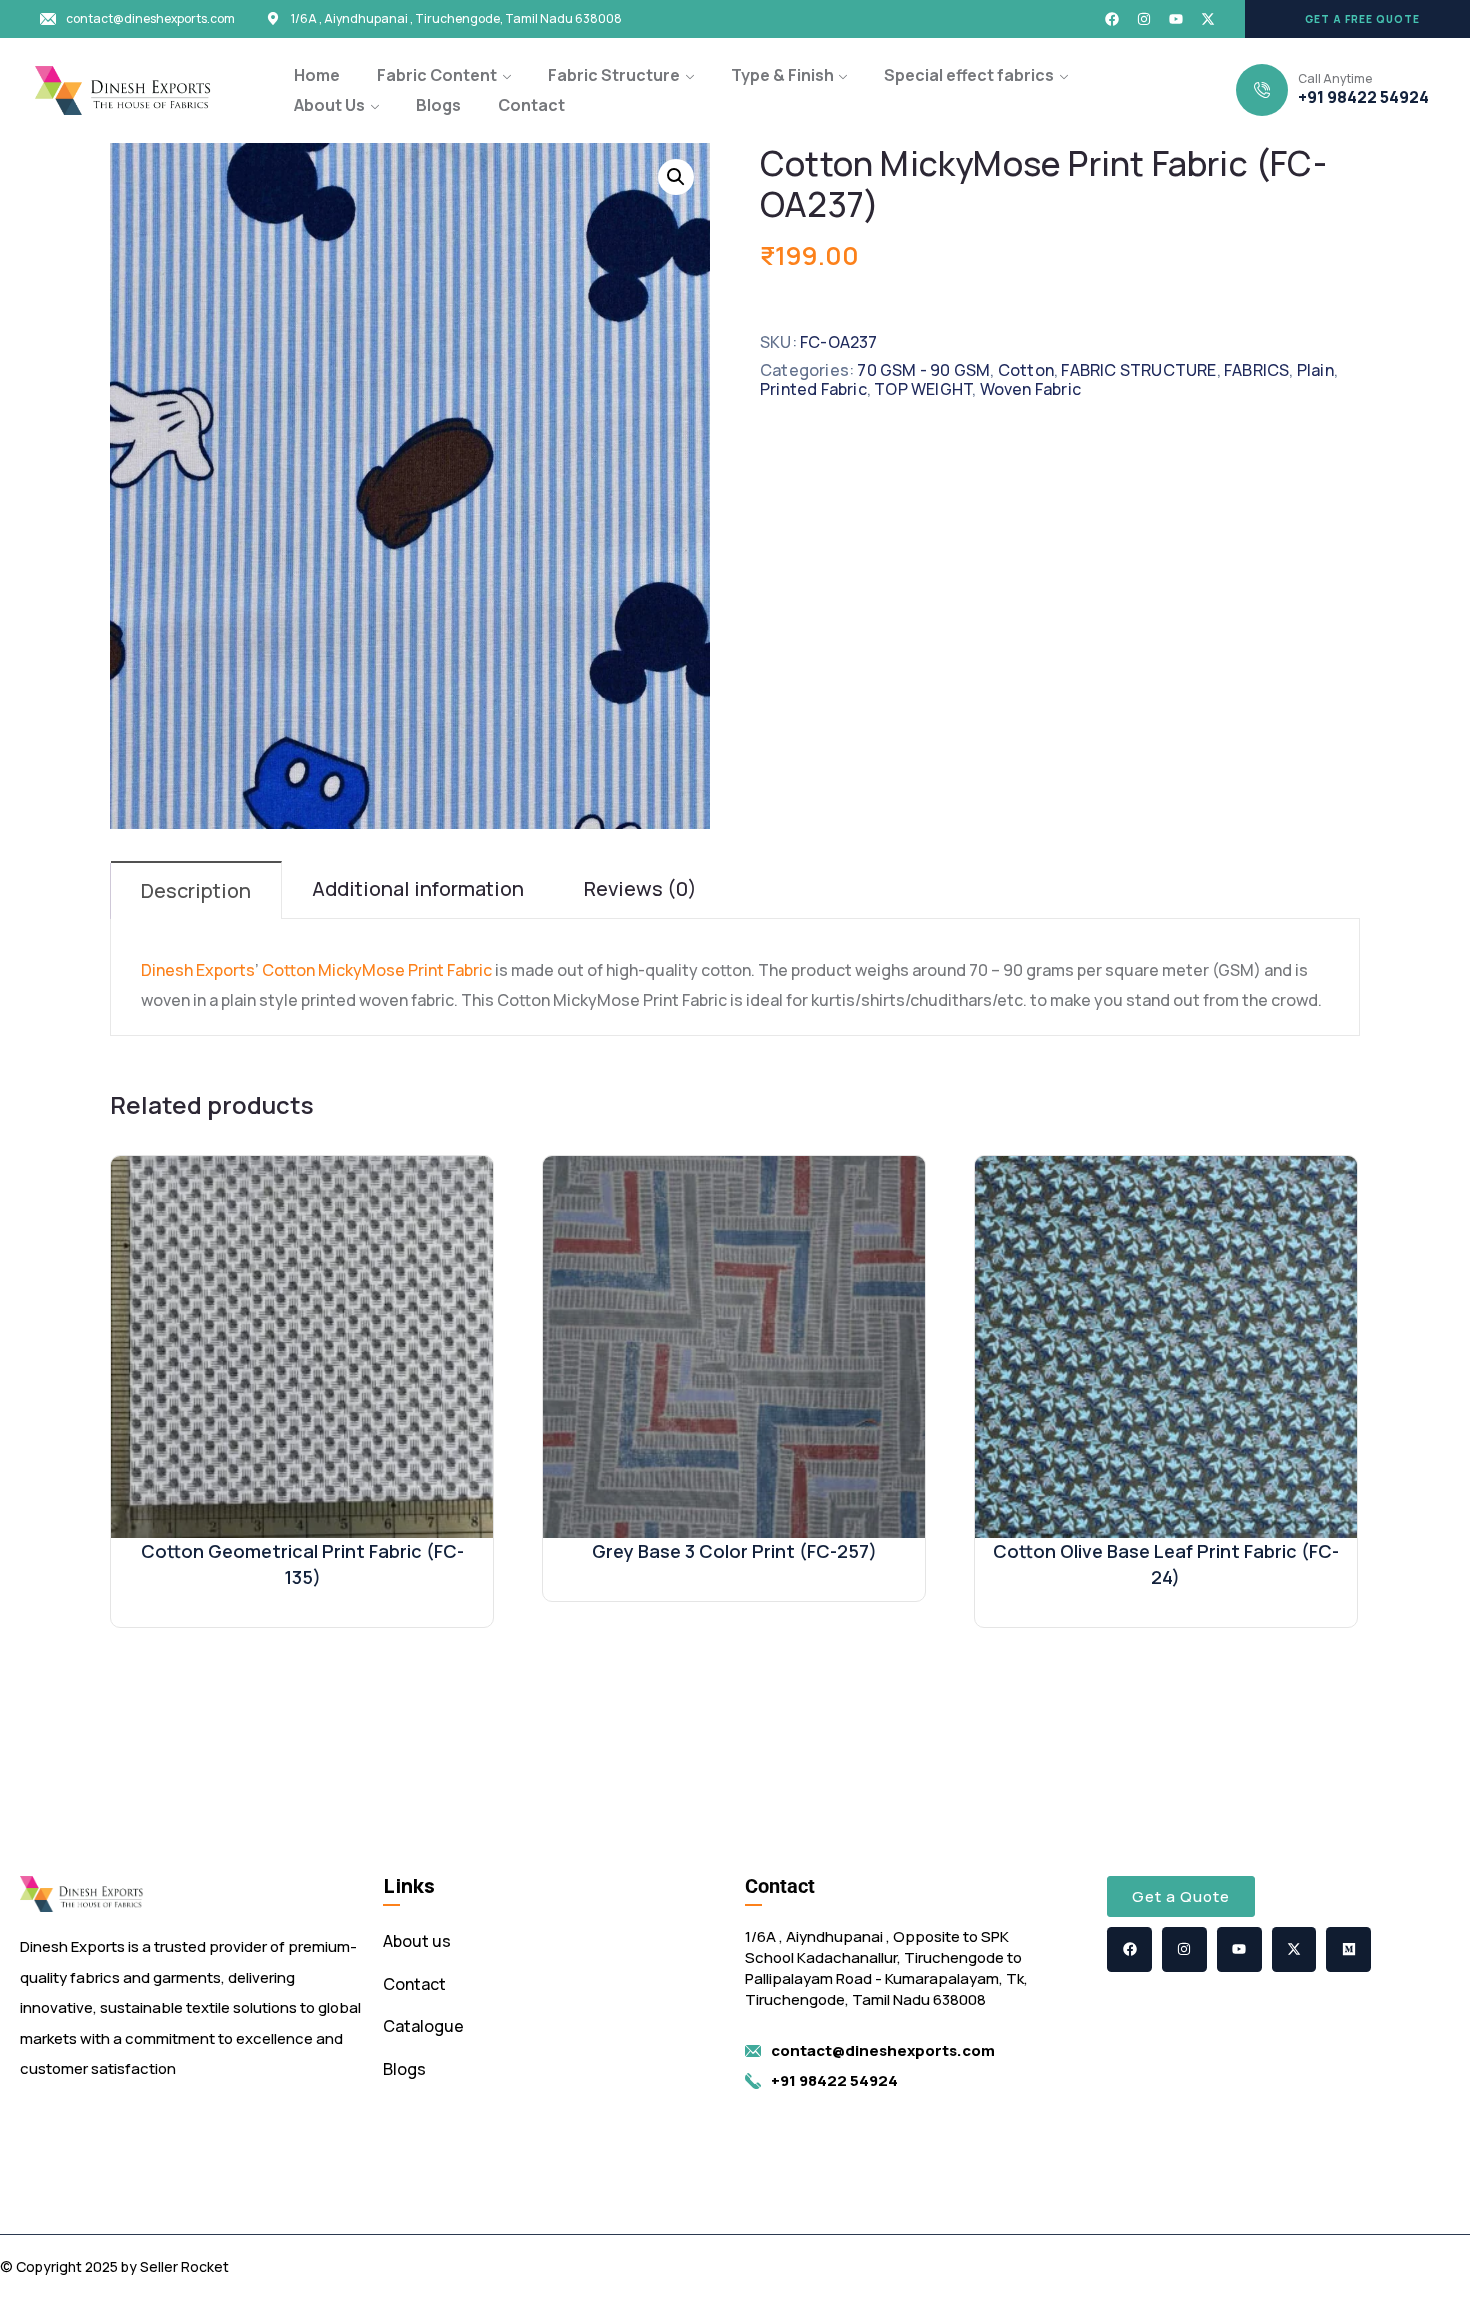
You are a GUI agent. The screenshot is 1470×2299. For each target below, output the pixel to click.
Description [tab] (196, 890)
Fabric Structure (614, 75)
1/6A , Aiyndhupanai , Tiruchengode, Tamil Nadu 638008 (456, 19)
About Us (329, 105)
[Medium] (1348, 1949)
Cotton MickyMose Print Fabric (377, 970)
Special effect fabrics (969, 75)
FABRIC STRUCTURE (1138, 370)
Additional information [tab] (418, 888)
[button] (1357, 19)
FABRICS (1256, 370)
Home (317, 75)
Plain (1315, 370)
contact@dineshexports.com (150, 19)
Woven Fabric (1030, 389)
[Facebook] (1112, 19)
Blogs (438, 105)
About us (417, 1941)
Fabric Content (437, 75)
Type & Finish (782, 75)
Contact (531, 105)
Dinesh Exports (198, 970)
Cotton (1026, 370)
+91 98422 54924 (1363, 97)
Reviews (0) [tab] (640, 888)
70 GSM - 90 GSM (923, 370)
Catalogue (423, 2026)
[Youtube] (1176, 19)
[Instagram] (1144, 19)
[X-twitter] (1208, 19)
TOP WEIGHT (923, 389)
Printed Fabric (813, 389)
